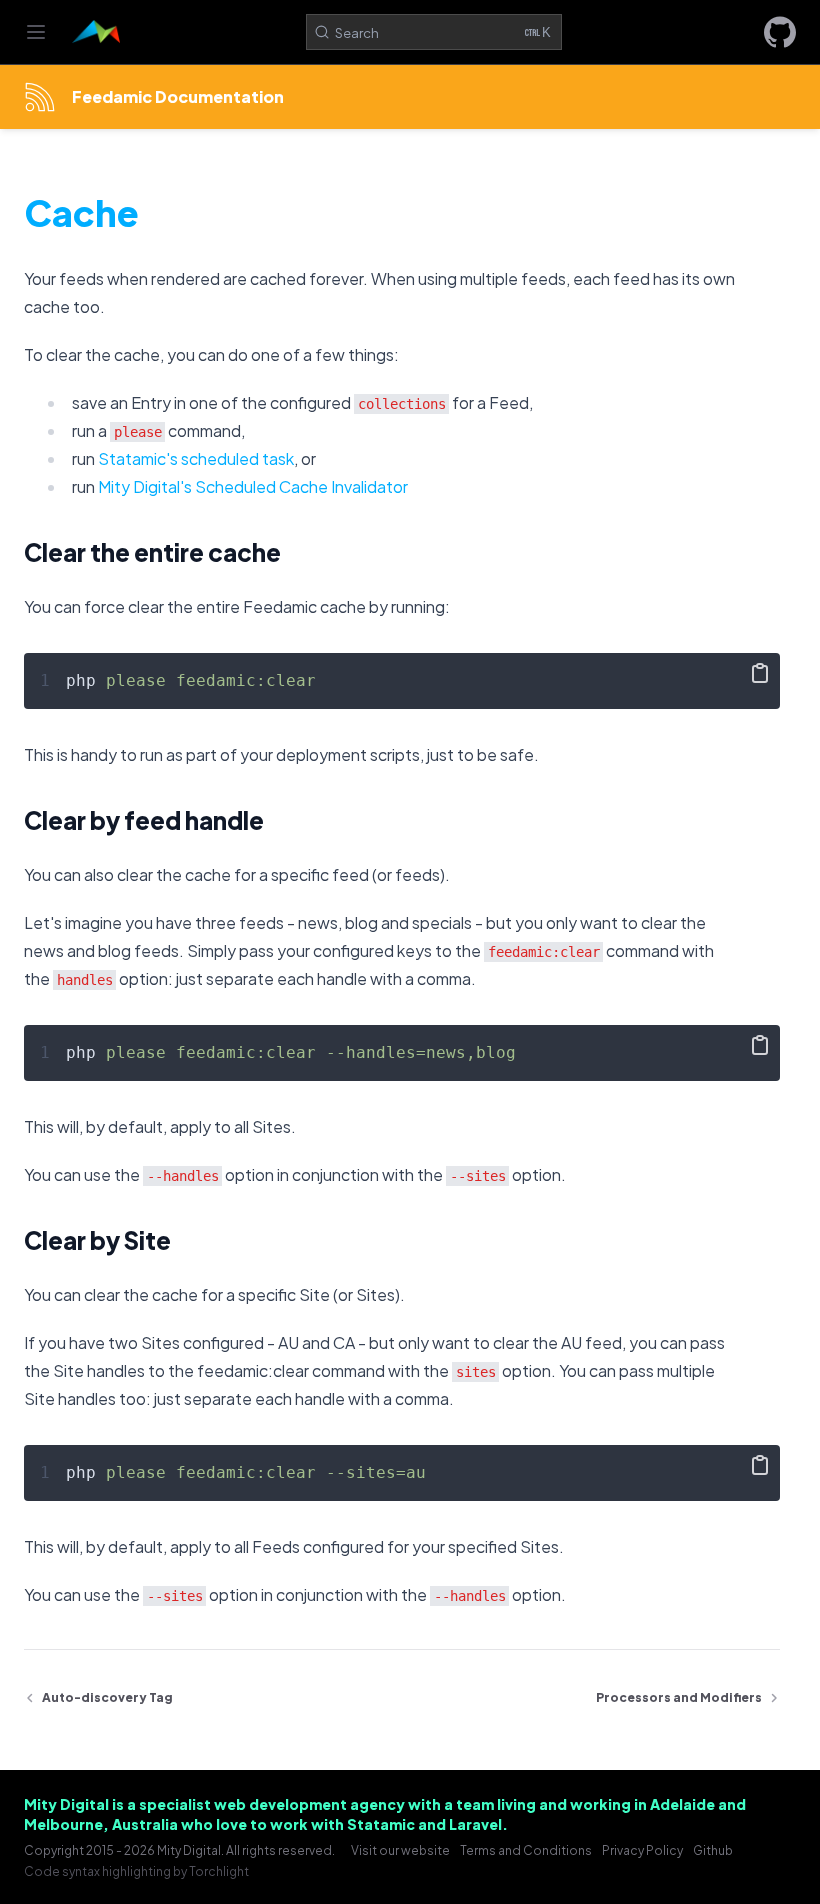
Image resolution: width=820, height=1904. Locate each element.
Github (713, 1850)
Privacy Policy (642, 1850)
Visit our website (400, 1850)
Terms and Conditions (526, 1850)
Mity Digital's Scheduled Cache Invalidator (253, 486)
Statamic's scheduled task (196, 458)
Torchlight (219, 1871)
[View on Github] (780, 32)
